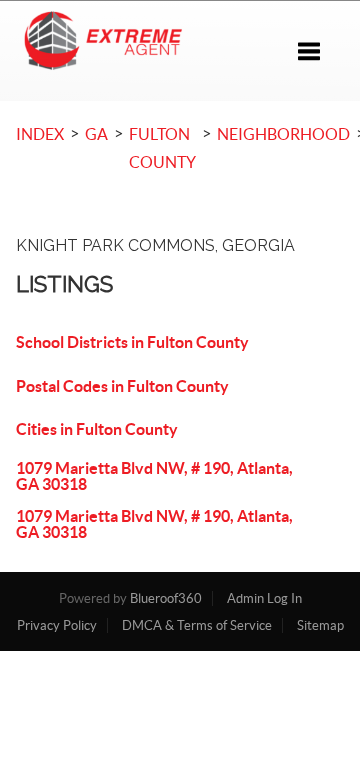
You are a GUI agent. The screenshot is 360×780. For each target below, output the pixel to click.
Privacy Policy (57, 625)
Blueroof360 (166, 598)
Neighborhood (283, 134)
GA (96, 134)
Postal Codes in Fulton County (122, 386)
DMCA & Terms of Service (197, 625)
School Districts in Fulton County (132, 342)
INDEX (40, 134)
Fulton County (162, 148)
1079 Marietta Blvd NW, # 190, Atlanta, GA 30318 (154, 476)
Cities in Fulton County (97, 429)
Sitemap (320, 625)
